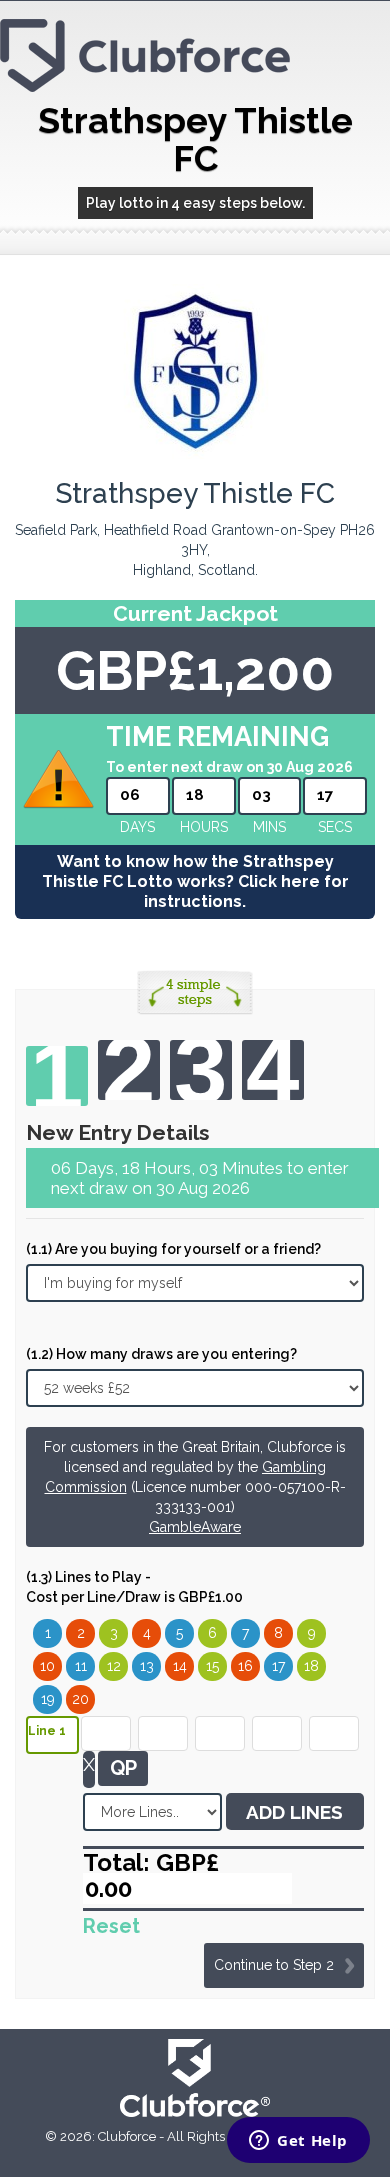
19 (48, 1699)
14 (180, 1666)
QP (123, 1768)
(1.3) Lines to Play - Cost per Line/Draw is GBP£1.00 (134, 1587)
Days (137, 827)
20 (80, 1699)
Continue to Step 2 (274, 1965)
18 (311, 1666)
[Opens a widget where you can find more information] (298, 2142)
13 (147, 1666)
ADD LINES (294, 1812)
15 (212, 1666)
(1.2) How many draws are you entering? (161, 1354)
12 (114, 1666)
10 (47, 1666)
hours (204, 827)
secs (335, 827)
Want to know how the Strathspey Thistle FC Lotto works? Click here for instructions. (195, 881)
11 (81, 1666)
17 (278, 1666)
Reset (111, 1926)
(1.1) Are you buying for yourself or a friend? (173, 1249)
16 (245, 1666)
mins (269, 827)
